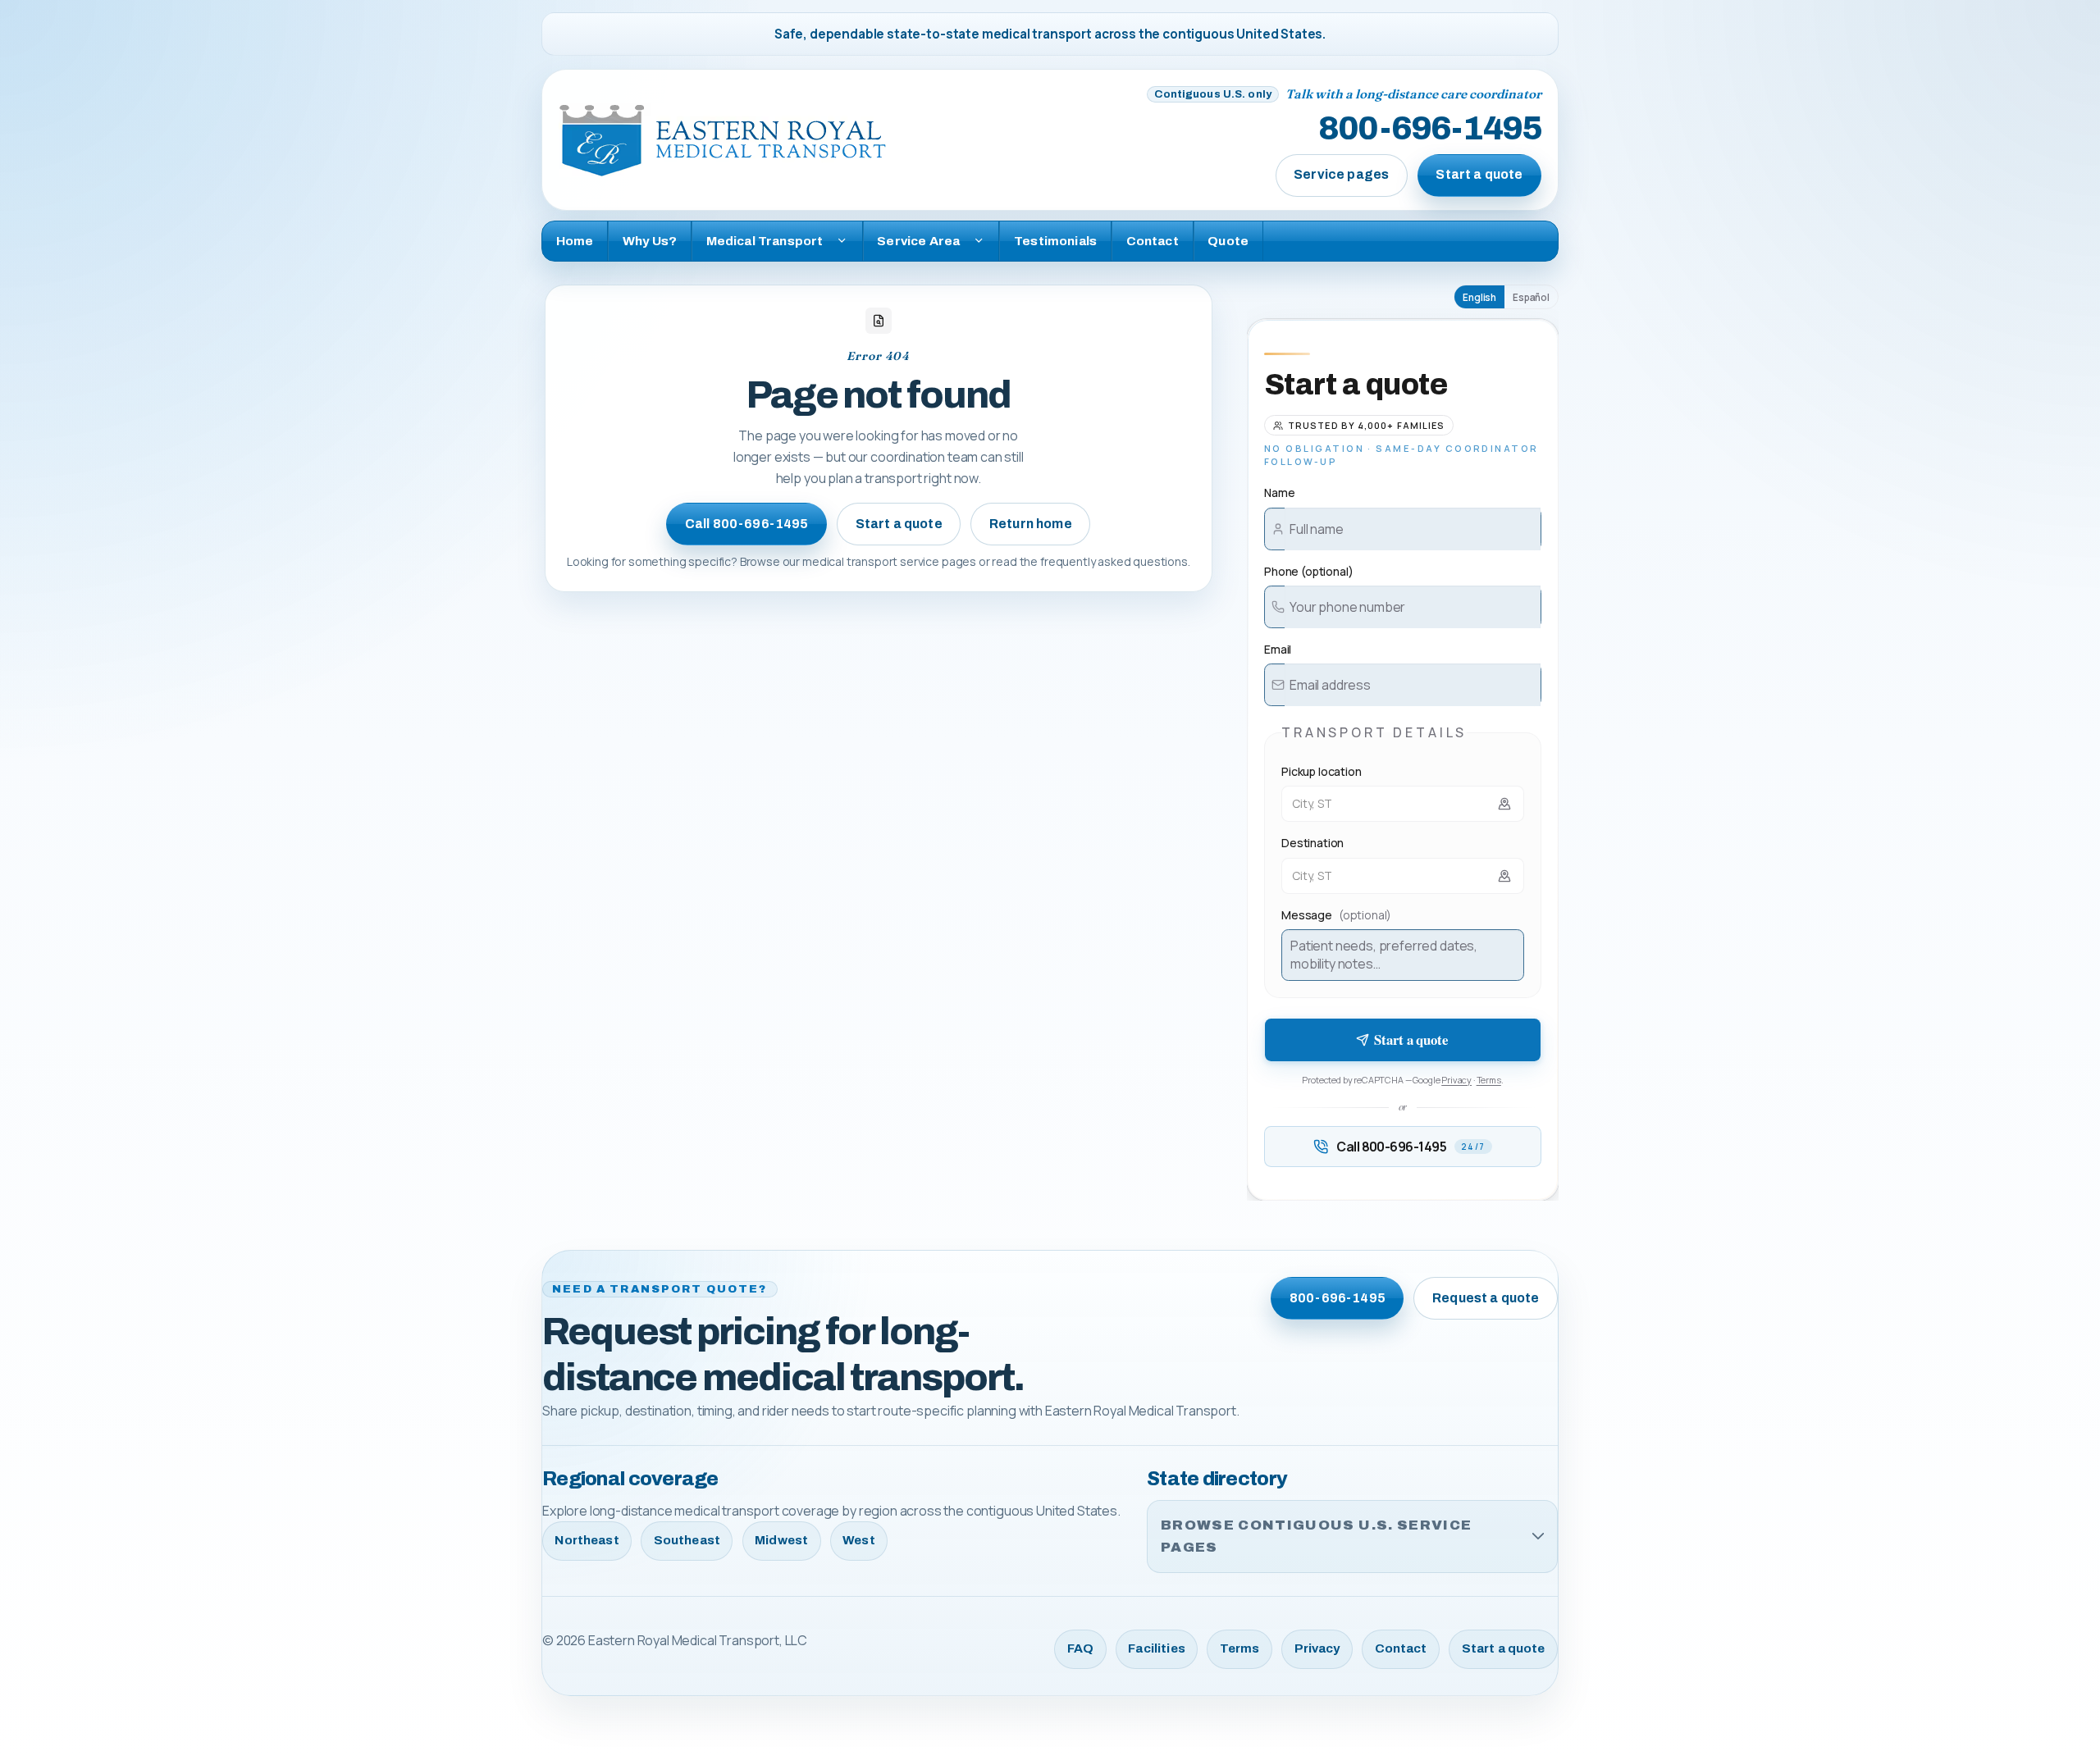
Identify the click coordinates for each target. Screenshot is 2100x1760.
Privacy (1456, 1080)
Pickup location (1322, 771)
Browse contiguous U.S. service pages (1316, 1537)
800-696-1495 (1430, 130)
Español (1531, 297)
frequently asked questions (1114, 561)
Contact (1153, 241)
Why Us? (650, 241)
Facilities (1157, 1648)
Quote (1228, 241)
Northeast (587, 1540)
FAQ (1080, 1648)
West (859, 1540)
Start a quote (1479, 174)
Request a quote (1486, 1298)
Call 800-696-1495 (747, 524)
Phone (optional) (1308, 571)
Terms (1489, 1080)
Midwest (781, 1540)
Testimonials (1055, 241)
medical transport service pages (889, 561)
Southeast (687, 1540)
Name (1279, 492)
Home (575, 241)
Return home (1031, 524)
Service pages (1341, 174)
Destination (1312, 843)
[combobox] (1403, 804)
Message (1336, 915)
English (1479, 297)
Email (1278, 649)
